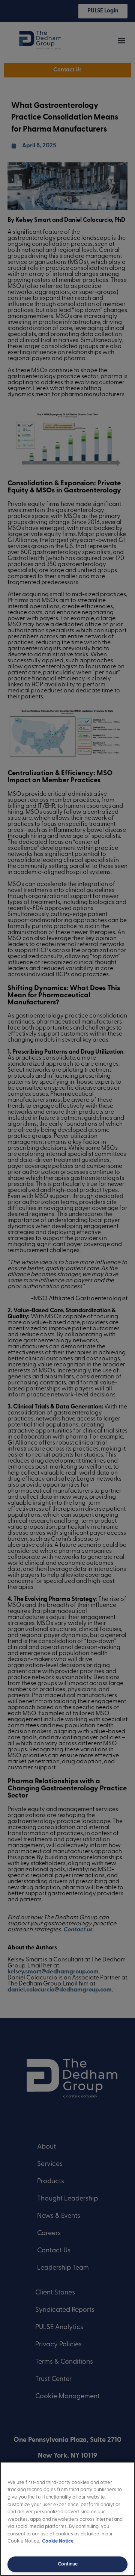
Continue (68, 2564)
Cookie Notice (58, 2541)
